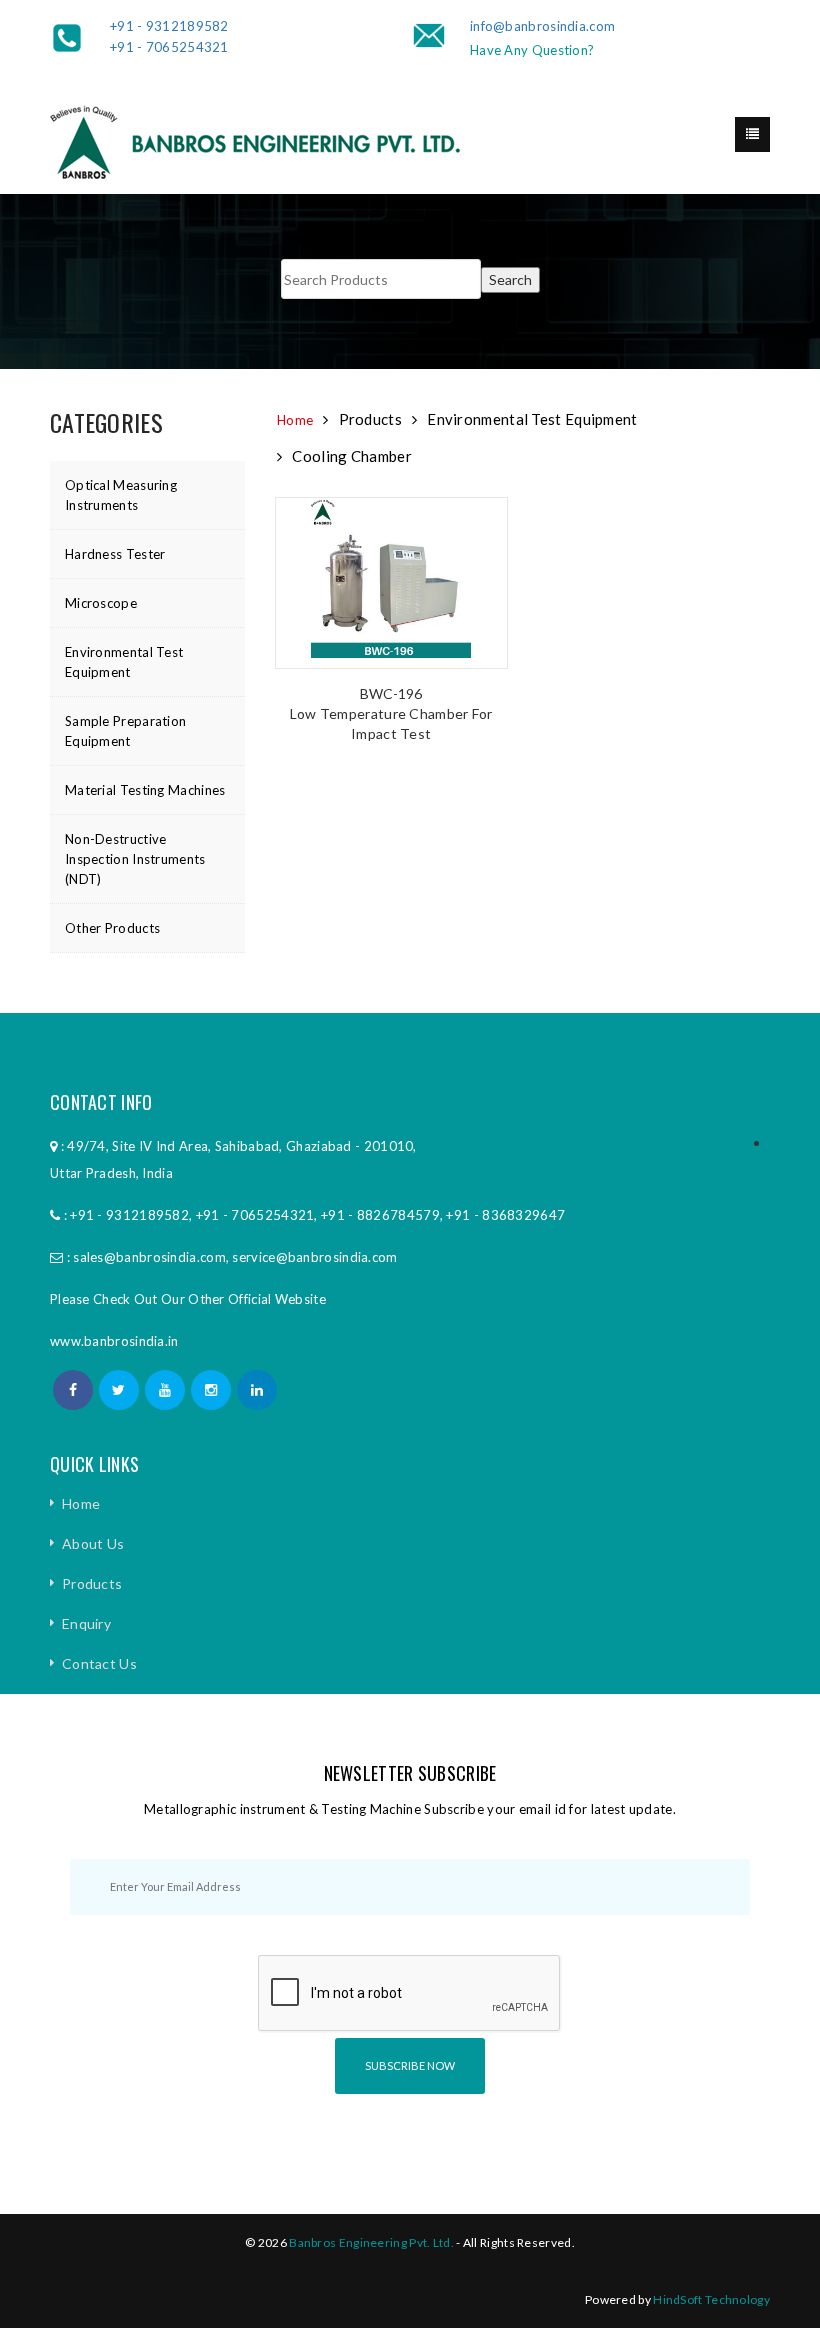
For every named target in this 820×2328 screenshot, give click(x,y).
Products (92, 1583)
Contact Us (99, 1663)
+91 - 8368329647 (505, 1215)
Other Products (112, 928)
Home (295, 420)
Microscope (101, 603)
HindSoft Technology (711, 2299)
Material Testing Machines (145, 790)
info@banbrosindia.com (542, 26)
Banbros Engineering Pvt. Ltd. (371, 2242)
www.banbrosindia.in (114, 1341)
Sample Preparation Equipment (125, 731)
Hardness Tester (115, 554)
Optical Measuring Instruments (121, 495)
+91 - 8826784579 (380, 1215)
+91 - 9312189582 (169, 26)
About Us (93, 1543)
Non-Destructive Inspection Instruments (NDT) (135, 859)
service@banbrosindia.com (314, 1257)
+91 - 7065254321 (169, 47)
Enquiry (86, 1623)
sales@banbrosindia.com (149, 1257)
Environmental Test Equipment (124, 662)
